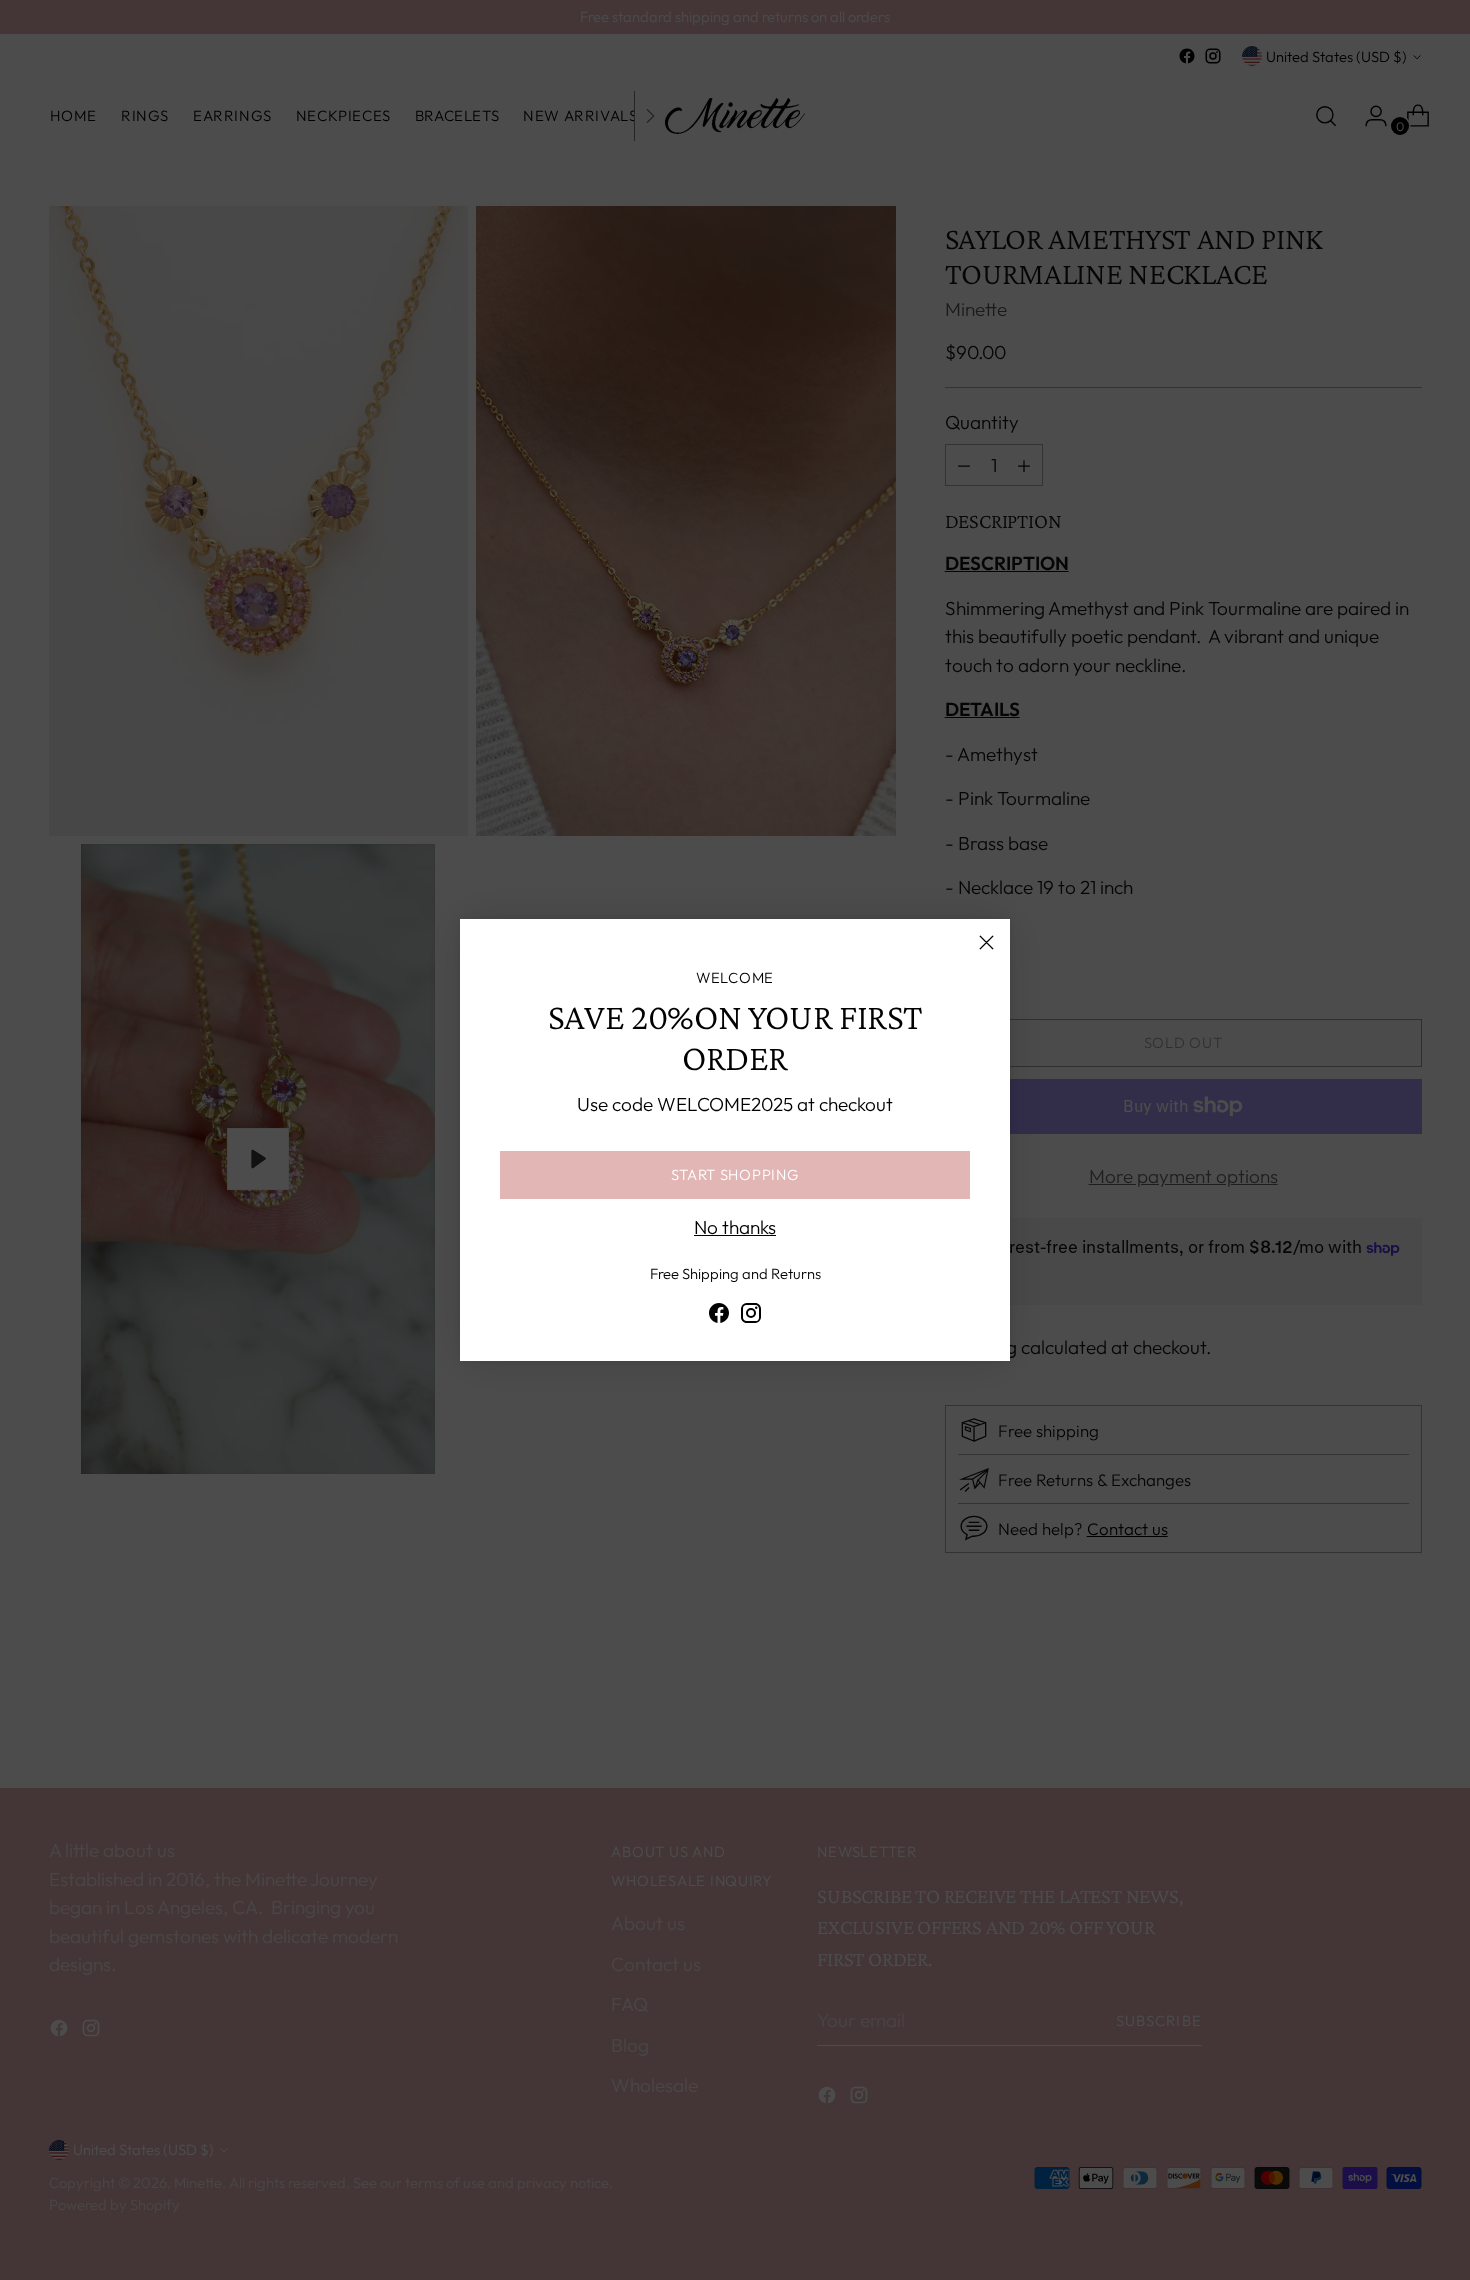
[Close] (986, 942)
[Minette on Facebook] (719, 1317)
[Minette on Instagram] (751, 1317)
